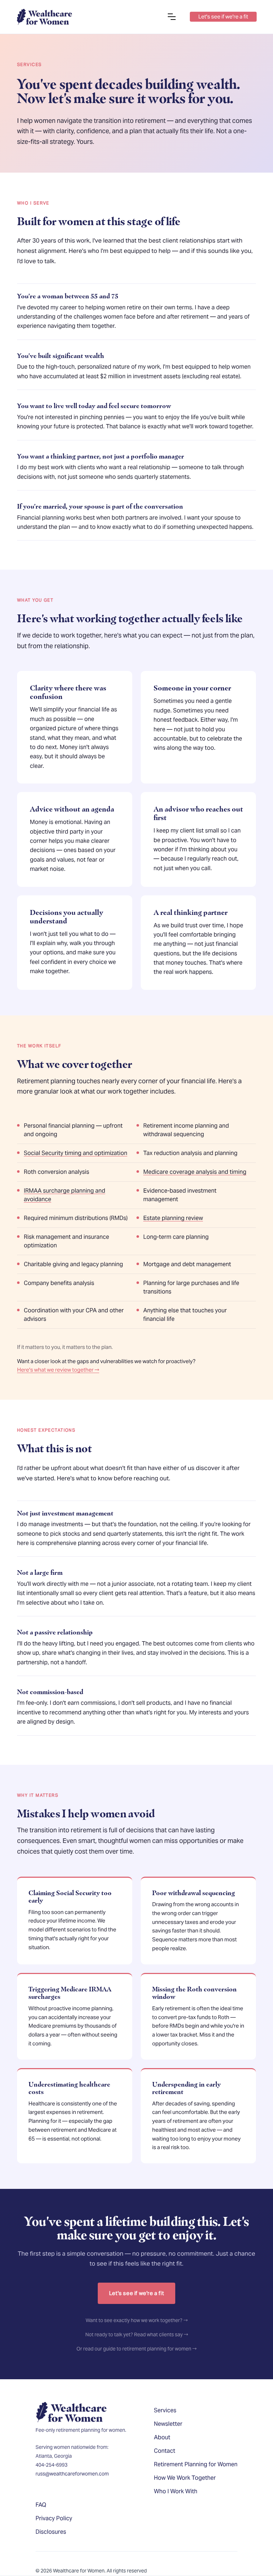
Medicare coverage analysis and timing (195, 1172)
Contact (165, 2451)
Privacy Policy (54, 2518)
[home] (44, 17)
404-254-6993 (52, 2465)
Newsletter (168, 2424)
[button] (172, 17)
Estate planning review (173, 1218)
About (162, 2437)
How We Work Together (185, 2478)
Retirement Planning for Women (196, 2464)
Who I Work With (176, 2491)
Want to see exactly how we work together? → (137, 2320)
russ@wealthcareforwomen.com (72, 2474)
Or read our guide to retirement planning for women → (136, 2349)
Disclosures (51, 2532)
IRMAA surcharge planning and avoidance (65, 1195)
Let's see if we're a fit (136, 2293)
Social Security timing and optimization (76, 1153)
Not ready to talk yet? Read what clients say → (137, 2334)
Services (165, 2410)
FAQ (41, 2505)
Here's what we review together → (58, 1370)
